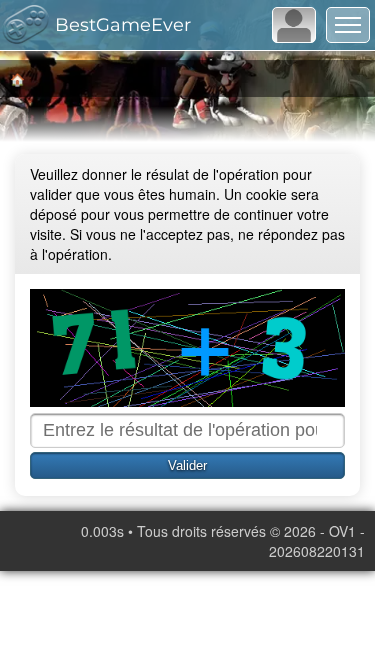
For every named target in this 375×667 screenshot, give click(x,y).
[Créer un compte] (294, 25)
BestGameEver (123, 25)
